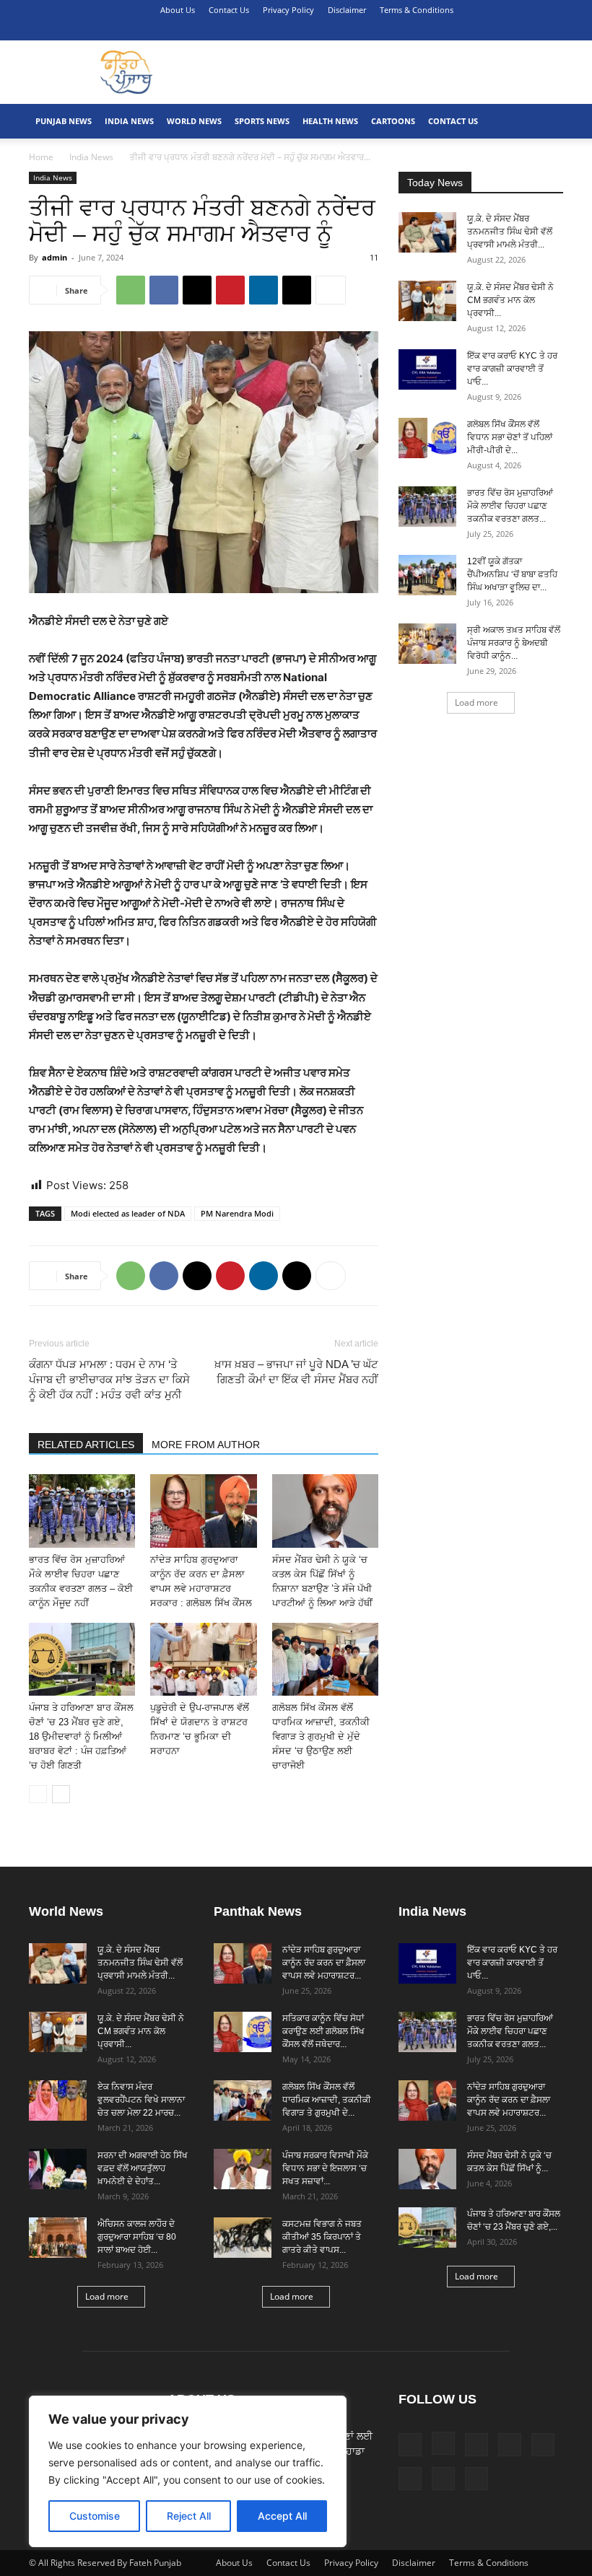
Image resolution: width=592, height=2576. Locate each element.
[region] (188, 2471)
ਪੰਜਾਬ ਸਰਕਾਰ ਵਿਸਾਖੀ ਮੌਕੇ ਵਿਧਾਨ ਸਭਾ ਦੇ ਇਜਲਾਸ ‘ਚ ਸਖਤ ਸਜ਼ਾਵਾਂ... (325, 2168)
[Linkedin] (433, 30)
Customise (95, 2516)
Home (41, 157)
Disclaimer (347, 10)
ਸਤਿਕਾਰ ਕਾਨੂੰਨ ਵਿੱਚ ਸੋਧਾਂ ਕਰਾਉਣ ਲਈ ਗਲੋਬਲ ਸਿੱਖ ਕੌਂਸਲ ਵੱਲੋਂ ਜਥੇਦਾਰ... (323, 2031)
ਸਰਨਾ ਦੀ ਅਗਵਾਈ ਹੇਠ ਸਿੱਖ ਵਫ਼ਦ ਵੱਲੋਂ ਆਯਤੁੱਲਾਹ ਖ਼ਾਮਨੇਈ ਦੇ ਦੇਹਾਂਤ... (143, 2168)
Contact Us (229, 10)
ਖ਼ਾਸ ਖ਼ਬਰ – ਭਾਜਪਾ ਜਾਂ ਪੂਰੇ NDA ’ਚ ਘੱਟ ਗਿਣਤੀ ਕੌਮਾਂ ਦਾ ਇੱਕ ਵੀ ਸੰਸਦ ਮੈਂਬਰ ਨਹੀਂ (296, 1372)
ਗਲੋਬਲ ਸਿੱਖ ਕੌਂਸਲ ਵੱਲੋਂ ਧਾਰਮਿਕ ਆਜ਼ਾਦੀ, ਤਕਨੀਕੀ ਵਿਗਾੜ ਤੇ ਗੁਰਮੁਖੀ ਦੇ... (327, 2100)
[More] (331, 290)
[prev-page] (38, 1794)
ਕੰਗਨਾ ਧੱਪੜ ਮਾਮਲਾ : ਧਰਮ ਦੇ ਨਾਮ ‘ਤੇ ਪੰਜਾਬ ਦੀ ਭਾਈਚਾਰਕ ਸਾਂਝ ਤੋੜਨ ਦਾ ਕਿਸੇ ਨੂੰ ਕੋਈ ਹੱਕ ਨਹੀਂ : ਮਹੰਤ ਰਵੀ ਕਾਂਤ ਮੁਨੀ (109, 1379)
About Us (178, 10)
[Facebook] (386, 30)
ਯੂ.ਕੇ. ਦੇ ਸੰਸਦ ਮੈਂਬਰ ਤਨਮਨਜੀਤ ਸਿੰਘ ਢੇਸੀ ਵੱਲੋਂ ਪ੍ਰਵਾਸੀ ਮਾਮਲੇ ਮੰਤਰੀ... (510, 232)
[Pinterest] (481, 30)
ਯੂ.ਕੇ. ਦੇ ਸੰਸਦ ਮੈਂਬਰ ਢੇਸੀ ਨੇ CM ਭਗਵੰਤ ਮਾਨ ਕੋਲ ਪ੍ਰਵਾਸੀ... (510, 300)
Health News (330, 121)
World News (194, 121)
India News (129, 121)
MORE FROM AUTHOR (206, 1445)
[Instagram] (409, 30)
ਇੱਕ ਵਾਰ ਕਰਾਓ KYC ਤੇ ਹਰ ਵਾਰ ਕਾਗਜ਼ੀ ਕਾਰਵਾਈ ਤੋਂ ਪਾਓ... (512, 369)
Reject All (189, 2516)
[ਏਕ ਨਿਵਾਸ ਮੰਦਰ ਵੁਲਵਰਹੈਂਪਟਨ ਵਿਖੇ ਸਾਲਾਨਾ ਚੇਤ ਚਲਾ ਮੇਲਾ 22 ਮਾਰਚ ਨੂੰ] (58, 2100)
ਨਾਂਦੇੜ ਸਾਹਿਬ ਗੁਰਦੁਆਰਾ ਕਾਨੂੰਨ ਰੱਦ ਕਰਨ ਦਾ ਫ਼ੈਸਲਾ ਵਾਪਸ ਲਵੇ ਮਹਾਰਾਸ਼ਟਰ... (324, 1963)
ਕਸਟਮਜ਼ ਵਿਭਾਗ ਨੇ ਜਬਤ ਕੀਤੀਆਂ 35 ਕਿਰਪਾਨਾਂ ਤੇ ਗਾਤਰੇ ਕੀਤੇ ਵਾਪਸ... (322, 2237)
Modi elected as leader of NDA (128, 1213)
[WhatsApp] (131, 290)
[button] (364, 30)
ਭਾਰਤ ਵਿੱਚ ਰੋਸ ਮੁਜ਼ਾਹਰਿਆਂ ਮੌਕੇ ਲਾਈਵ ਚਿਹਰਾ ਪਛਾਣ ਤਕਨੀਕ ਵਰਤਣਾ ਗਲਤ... (510, 506)
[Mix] (457, 30)
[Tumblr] (505, 30)
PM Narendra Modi (237, 1213)
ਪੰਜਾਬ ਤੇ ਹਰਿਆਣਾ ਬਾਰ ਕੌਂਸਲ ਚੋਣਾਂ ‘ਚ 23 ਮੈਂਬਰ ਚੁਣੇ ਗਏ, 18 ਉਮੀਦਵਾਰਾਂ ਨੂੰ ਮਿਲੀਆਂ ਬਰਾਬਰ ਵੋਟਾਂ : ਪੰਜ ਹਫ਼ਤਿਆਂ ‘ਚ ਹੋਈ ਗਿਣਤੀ (81, 1736)
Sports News (262, 121)
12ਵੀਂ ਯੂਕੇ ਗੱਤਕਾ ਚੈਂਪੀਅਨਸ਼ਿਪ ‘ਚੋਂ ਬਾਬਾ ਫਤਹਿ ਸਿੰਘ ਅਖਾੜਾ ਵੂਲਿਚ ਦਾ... (512, 574)
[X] (528, 30)
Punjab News (64, 121)
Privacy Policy (288, 10)
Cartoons (393, 121)
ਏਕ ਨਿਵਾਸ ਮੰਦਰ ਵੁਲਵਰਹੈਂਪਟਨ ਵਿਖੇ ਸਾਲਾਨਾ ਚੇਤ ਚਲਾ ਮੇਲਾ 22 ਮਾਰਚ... (141, 2100)
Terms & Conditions (417, 10)
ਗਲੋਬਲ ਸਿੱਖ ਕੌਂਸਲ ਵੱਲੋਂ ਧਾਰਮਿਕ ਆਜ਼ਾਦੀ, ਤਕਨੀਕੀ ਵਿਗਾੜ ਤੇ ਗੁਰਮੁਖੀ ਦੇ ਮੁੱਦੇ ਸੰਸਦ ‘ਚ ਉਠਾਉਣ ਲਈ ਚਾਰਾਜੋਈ (321, 1736)
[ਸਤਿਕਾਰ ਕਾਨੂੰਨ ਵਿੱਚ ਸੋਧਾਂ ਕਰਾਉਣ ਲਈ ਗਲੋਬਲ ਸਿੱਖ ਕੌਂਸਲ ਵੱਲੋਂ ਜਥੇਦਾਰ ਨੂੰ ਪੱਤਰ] (243, 2032)
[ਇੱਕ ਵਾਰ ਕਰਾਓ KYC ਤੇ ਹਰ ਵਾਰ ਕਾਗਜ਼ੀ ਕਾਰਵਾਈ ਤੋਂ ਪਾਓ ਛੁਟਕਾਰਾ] (427, 369)
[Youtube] (552, 30)
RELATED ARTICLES (86, 1445)
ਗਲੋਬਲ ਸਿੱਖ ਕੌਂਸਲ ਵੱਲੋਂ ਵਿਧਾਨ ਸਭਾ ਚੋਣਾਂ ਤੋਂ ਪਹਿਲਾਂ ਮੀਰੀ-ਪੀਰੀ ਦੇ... (510, 437)
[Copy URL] (297, 290)
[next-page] (61, 1794)
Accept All (282, 2516)
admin (55, 257)
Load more (476, 702)
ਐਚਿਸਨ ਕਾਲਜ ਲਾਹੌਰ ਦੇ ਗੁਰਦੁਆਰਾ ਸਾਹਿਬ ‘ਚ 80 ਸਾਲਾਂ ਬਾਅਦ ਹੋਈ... (137, 2237)
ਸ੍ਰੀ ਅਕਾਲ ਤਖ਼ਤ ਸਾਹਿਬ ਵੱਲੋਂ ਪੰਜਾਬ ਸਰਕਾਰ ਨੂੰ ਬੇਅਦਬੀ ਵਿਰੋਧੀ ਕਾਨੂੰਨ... (514, 643)
